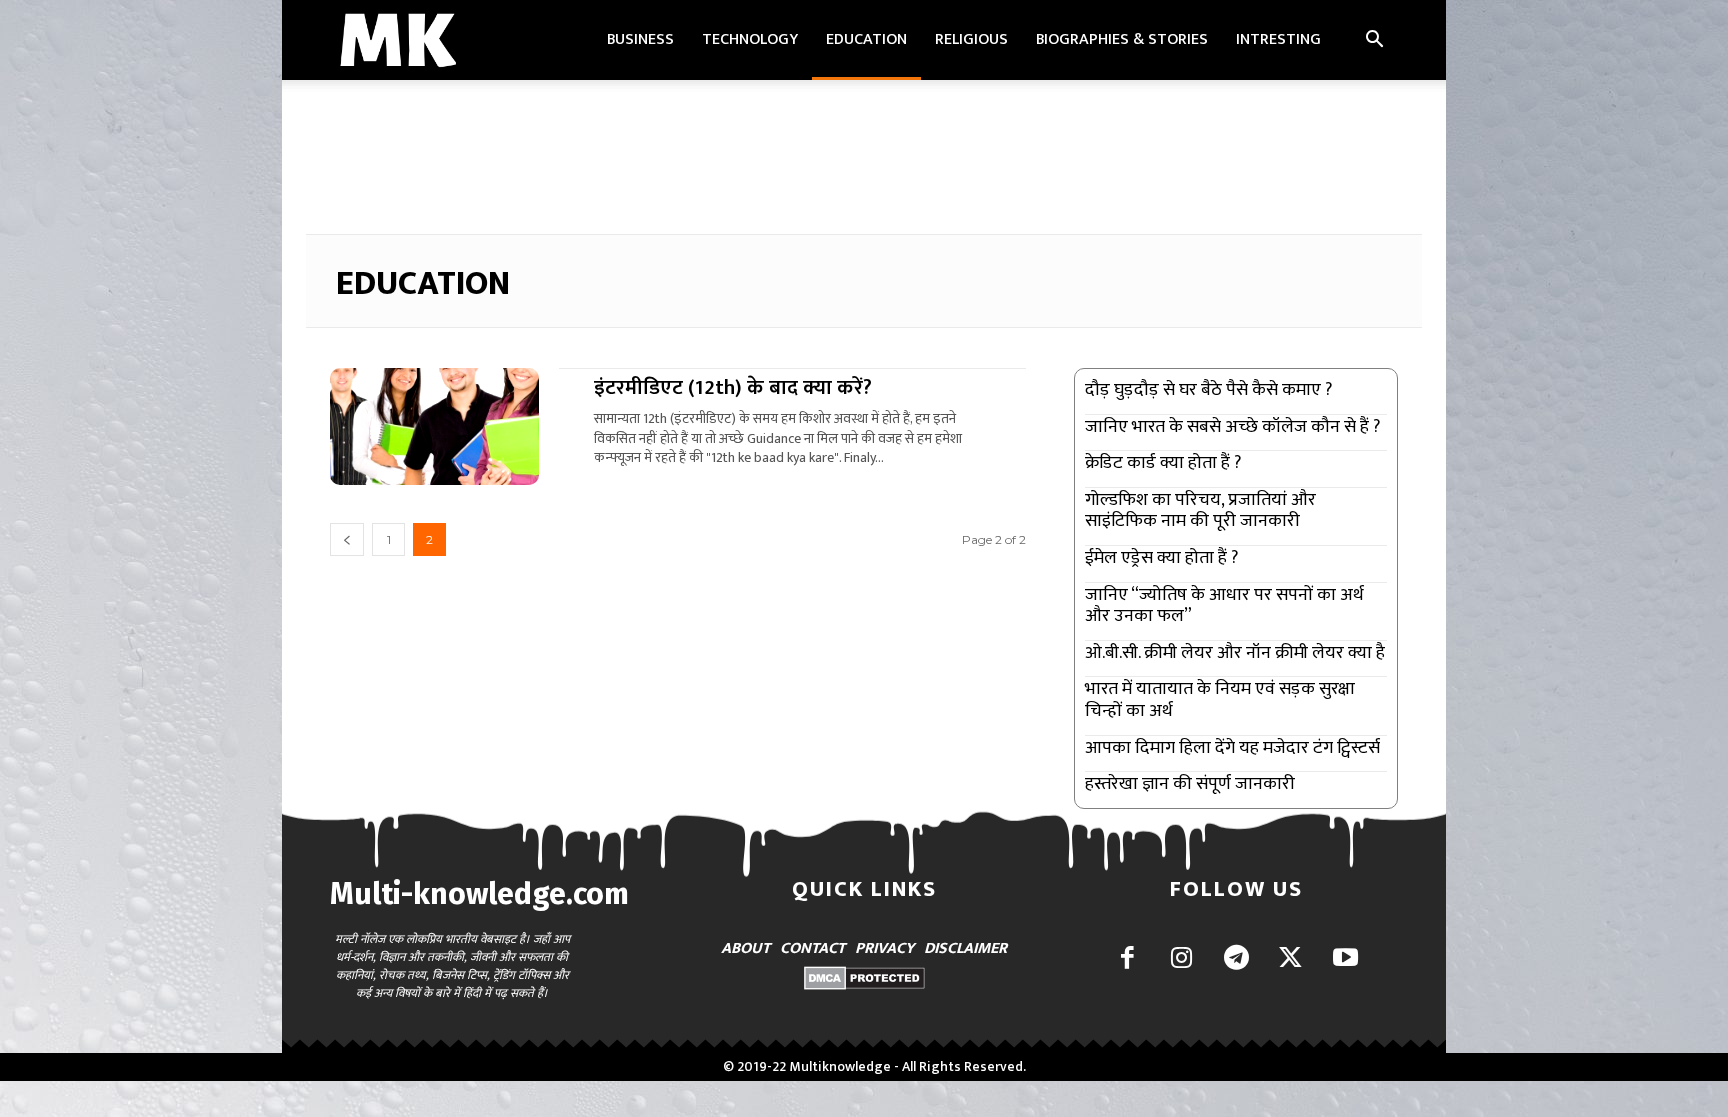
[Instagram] (1181, 959)
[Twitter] (1290, 959)
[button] (1374, 41)
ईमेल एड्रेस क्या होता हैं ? (1161, 558)
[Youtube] (1345, 959)
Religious (971, 39)
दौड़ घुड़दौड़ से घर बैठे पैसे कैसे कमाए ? (1208, 390)
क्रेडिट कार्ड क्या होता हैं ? (1163, 463)
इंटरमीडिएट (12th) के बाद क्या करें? (733, 387)
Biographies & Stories (1122, 39)
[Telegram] (1236, 959)
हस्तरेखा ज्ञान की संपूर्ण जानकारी (1190, 784)
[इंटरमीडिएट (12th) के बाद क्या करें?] (434, 426)
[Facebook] (1127, 959)
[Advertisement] (864, 149)
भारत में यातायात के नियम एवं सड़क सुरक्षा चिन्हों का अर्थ (1220, 700)
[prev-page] (347, 539)
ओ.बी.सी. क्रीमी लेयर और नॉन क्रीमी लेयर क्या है (1235, 653)
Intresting (1278, 39)
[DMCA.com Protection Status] (864, 984)
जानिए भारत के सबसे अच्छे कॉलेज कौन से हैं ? (1232, 427)
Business (640, 39)
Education (866, 39)
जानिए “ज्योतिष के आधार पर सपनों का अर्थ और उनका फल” (1224, 606)
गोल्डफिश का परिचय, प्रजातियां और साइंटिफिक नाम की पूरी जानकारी (1200, 511)
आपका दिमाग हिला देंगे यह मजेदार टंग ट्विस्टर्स (1232, 748)
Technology (750, 39)
